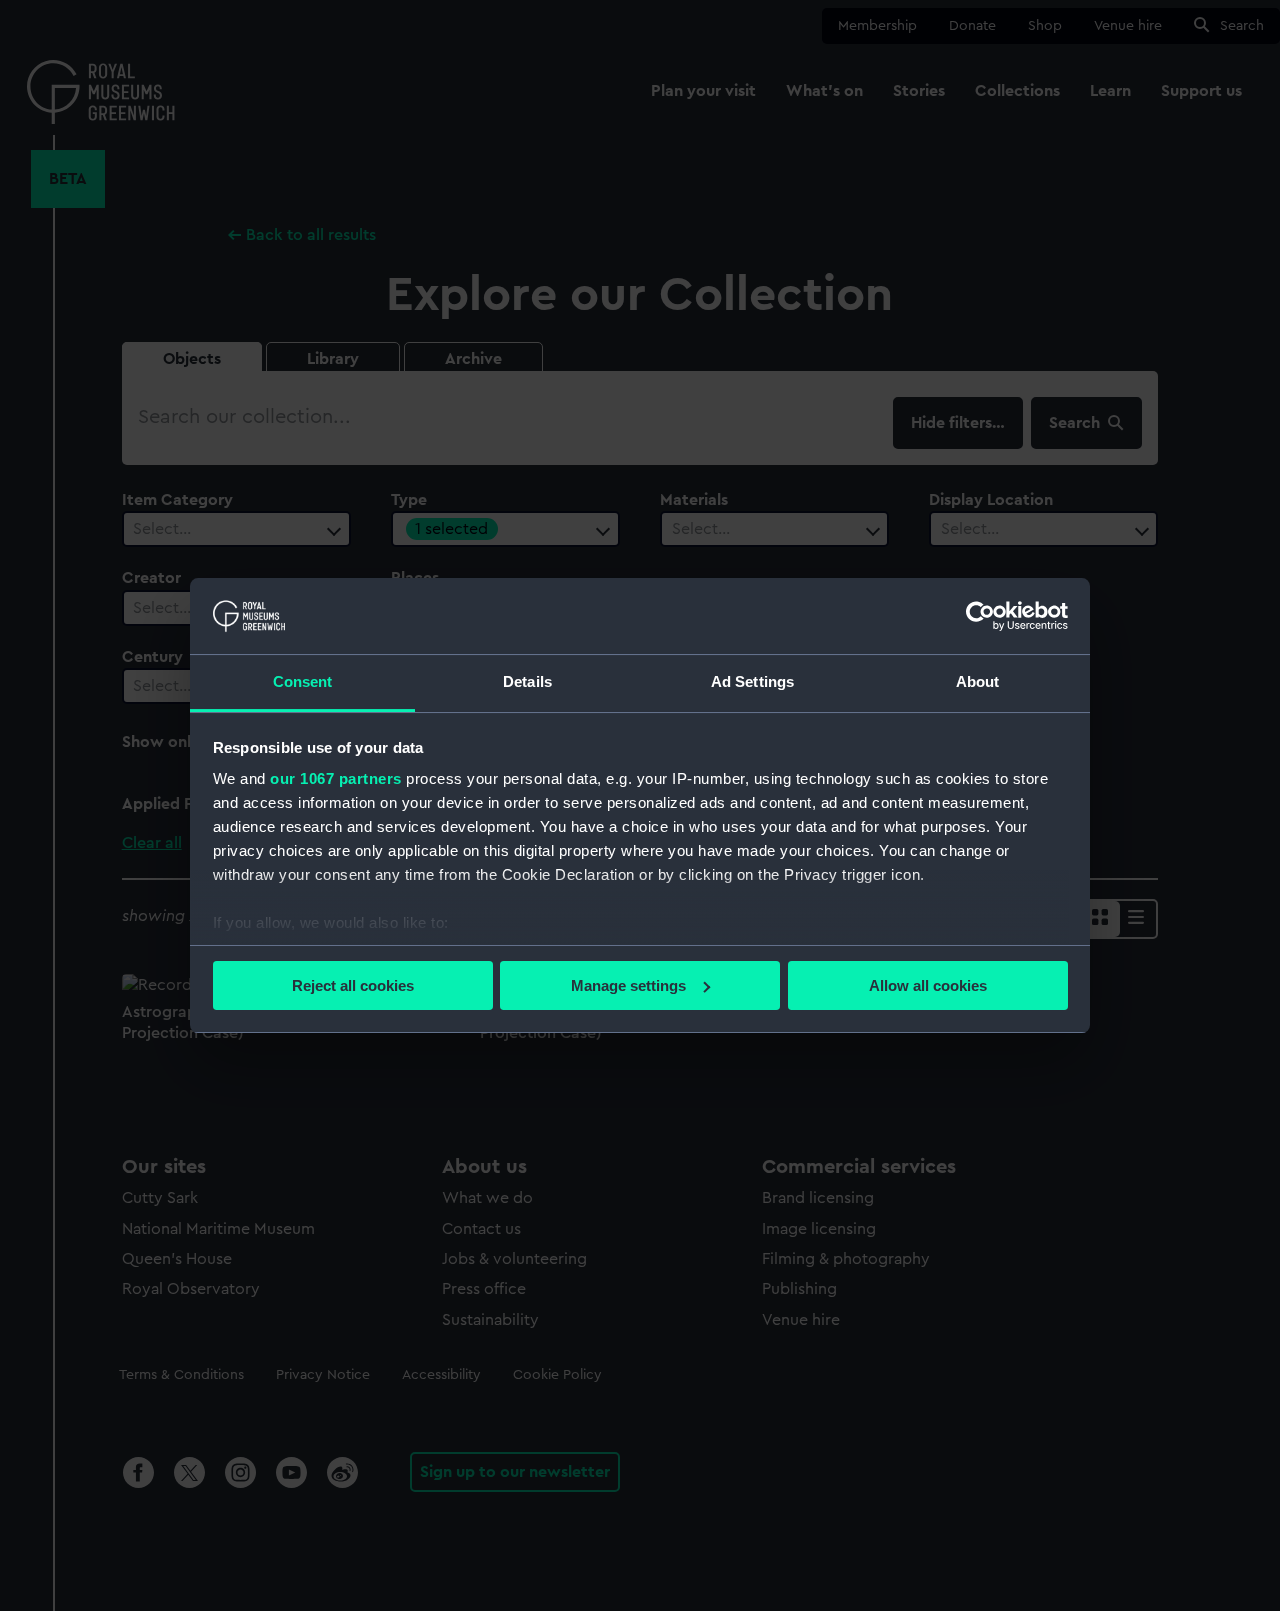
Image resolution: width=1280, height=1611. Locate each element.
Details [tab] (527, 681)
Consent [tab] (303, 681)
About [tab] (978, 681)
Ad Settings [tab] (752, 681)
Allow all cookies (928, 985)
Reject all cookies (353, 985)
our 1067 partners (336, 778)
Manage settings (628, 985)
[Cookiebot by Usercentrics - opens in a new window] (980, 616)
